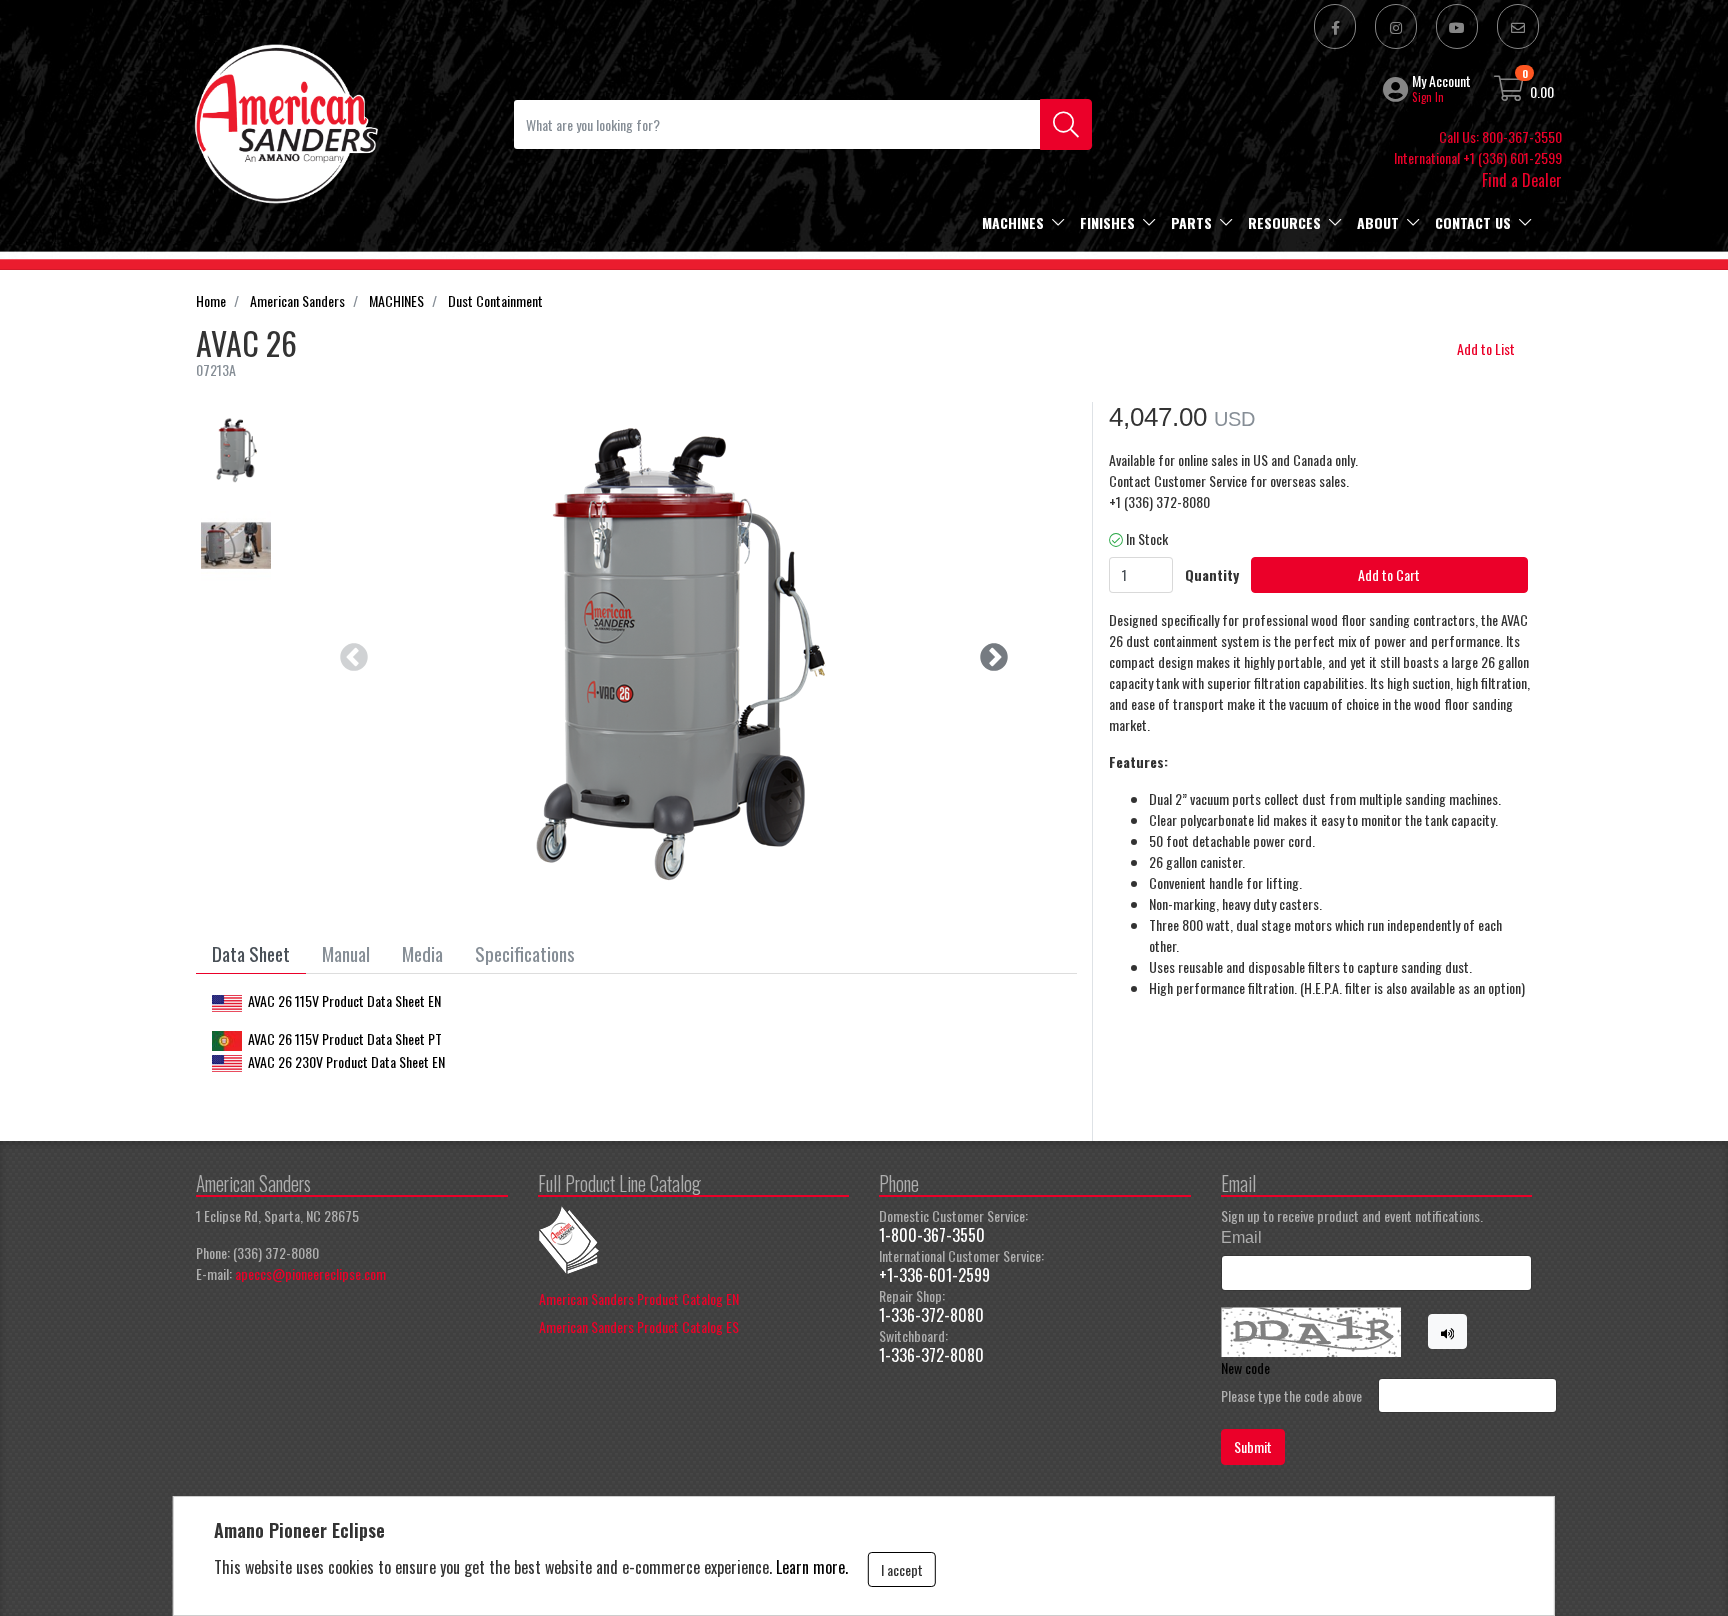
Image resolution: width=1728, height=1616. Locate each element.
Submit (1253, 1446)
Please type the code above (1291, 1395)
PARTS (1191, 222)
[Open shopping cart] (1510, 91)
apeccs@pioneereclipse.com (310, 1273)
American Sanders (297, 300)
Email (1241, 1237)
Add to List (1486, 348)
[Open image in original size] (285, 121)
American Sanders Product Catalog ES (639, 1326)
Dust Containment (495, 300)
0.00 (1542, 91)
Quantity (1212, 574)
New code (1245, 1367)
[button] (1397, 89)
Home (211, 300)
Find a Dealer (1522, 180)
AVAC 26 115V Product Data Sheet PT (345, 1038)
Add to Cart (1389, 574)
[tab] (251, 954)
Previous (348, 652)
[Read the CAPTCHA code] (1448, 1332)
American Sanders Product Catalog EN (639, 1298)
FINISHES (1107, 222)
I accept (902, 1569)
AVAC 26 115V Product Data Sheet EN (344, 1000)
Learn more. (812, 1567)
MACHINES (1013, 222)
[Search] (1066, 124)
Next (988, 652)
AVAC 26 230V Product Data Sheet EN (346, 1061)
